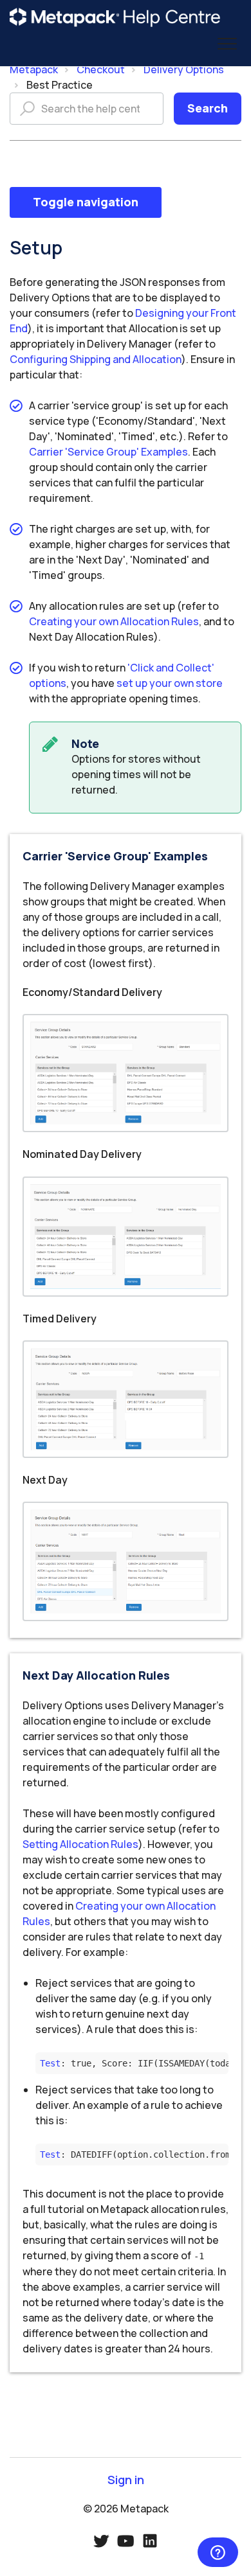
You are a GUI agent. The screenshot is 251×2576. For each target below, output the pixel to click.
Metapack (34, 69)
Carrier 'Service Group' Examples (108, 452)
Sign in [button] (126, 2480)
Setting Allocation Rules (80, 1844)
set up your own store (170, 683)
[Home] (115, 17)
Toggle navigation (86, 202)
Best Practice (60, 85)
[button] (227, 44)
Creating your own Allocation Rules (114, 621)
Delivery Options (184, 69)
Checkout (101, 69)
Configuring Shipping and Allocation (96, 359)
